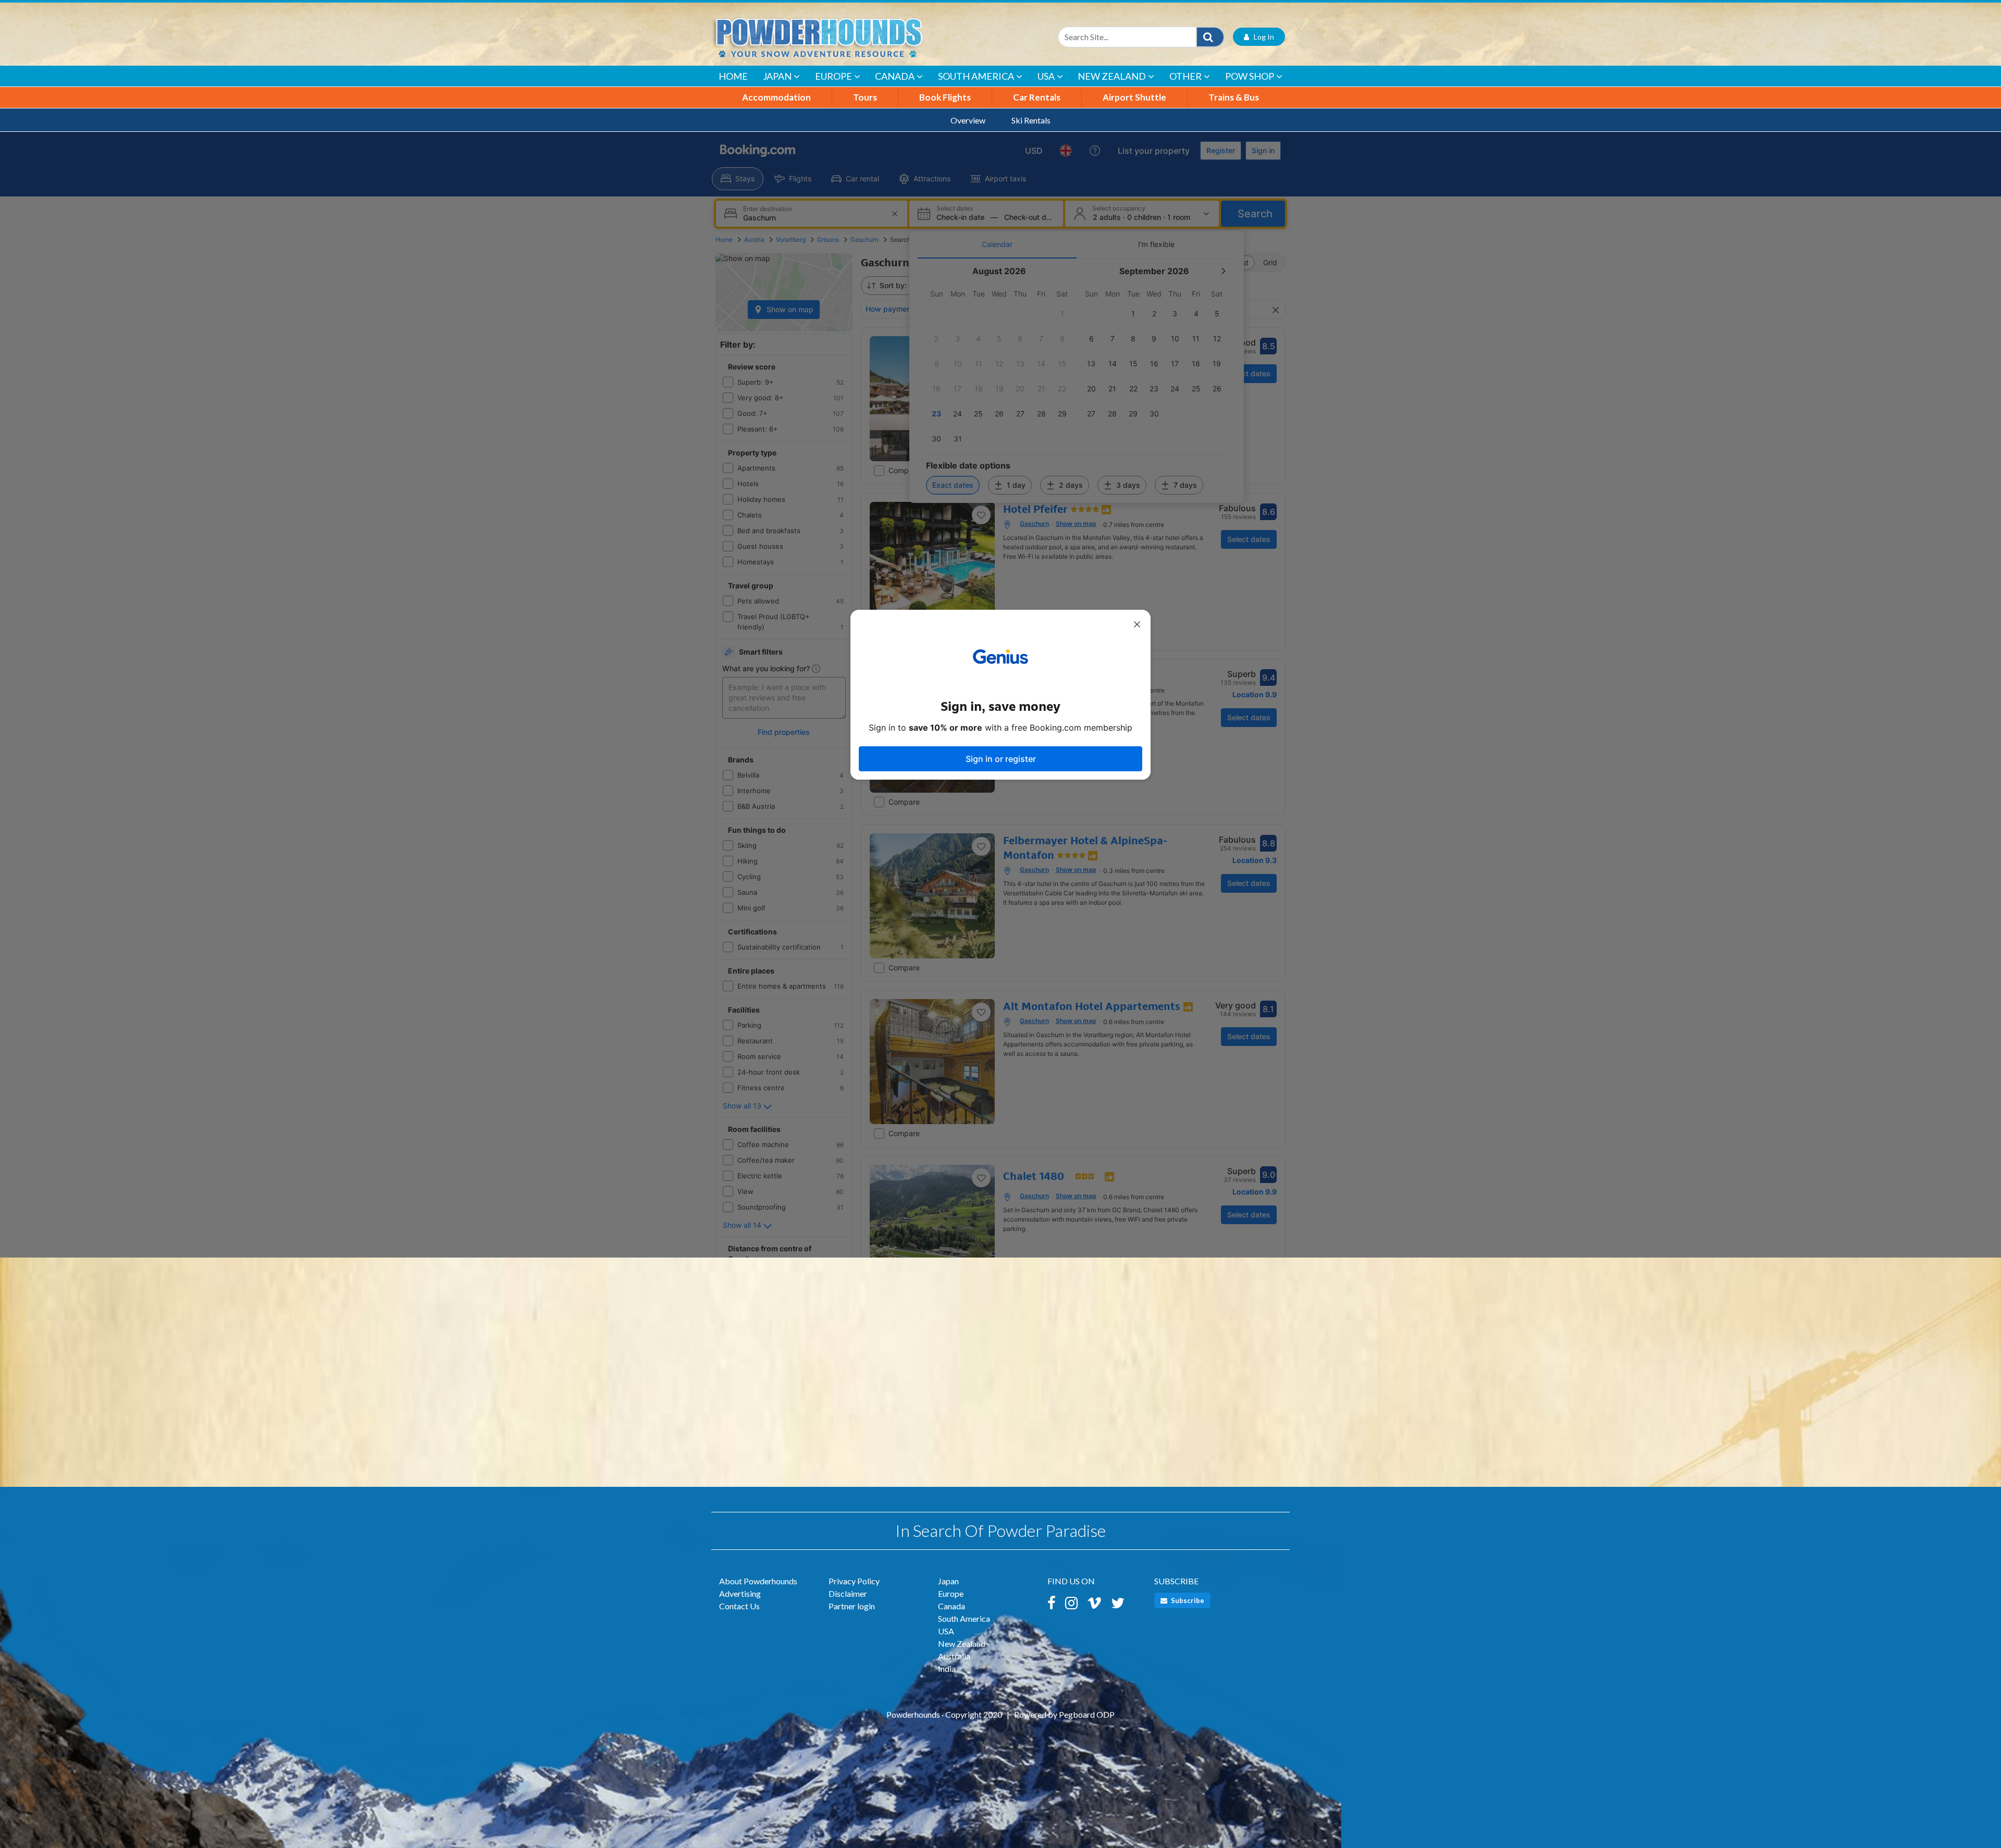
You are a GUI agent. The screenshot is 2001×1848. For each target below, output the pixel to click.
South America (976, 76)
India (947, 1668)
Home (733, 76)
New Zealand (1112, 76)
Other (1185, 76)
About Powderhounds (758, 1581)
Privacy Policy (854, 1581)
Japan (777, 76)
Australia (954, 1656)
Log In (1262, 37)
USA (1046, 76)
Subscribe (1187, 1600)
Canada (895, 76)
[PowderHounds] (852, 37)
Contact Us (739, 1606)
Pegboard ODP (1087, 1714)
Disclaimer (848, 1593)
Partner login (852, 1606)
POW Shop (1250, 76)
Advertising (740, 1593)
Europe (833, 76)
